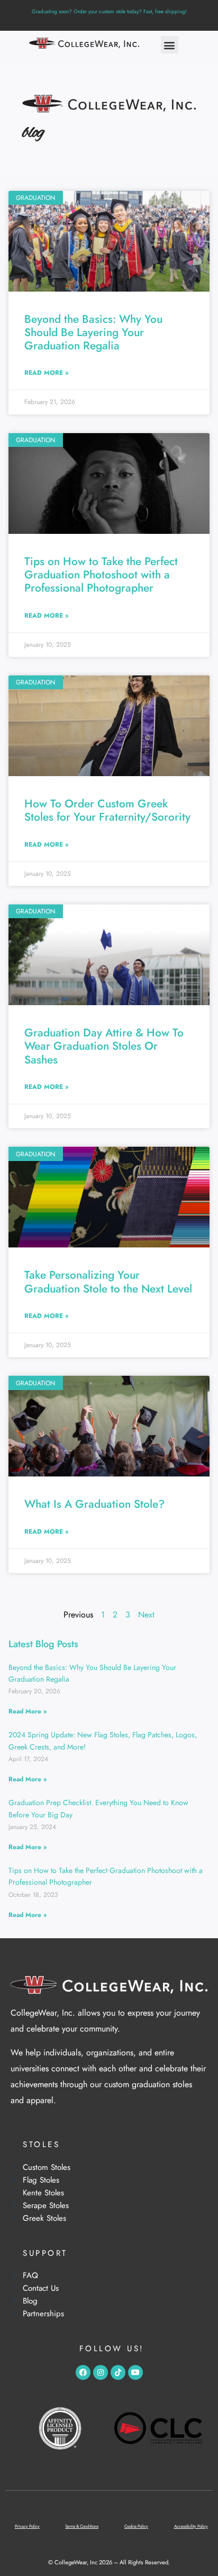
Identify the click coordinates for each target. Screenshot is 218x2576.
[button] (170, 45)
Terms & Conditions (82, 2526)
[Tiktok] (118, 2372)
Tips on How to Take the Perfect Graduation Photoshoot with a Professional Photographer (101, 575)
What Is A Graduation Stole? (94, 1504)
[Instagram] (101, 2372)
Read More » (46, 373)
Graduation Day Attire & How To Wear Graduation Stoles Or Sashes (104, 1046)
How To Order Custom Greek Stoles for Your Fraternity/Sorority (107, 810)
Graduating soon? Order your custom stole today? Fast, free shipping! (109, 11)
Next (146, 1615)
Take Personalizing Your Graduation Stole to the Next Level (108, 1282)
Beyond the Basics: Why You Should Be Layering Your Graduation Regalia (93, 332)
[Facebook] (83, 2372)
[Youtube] (135, 2372)
